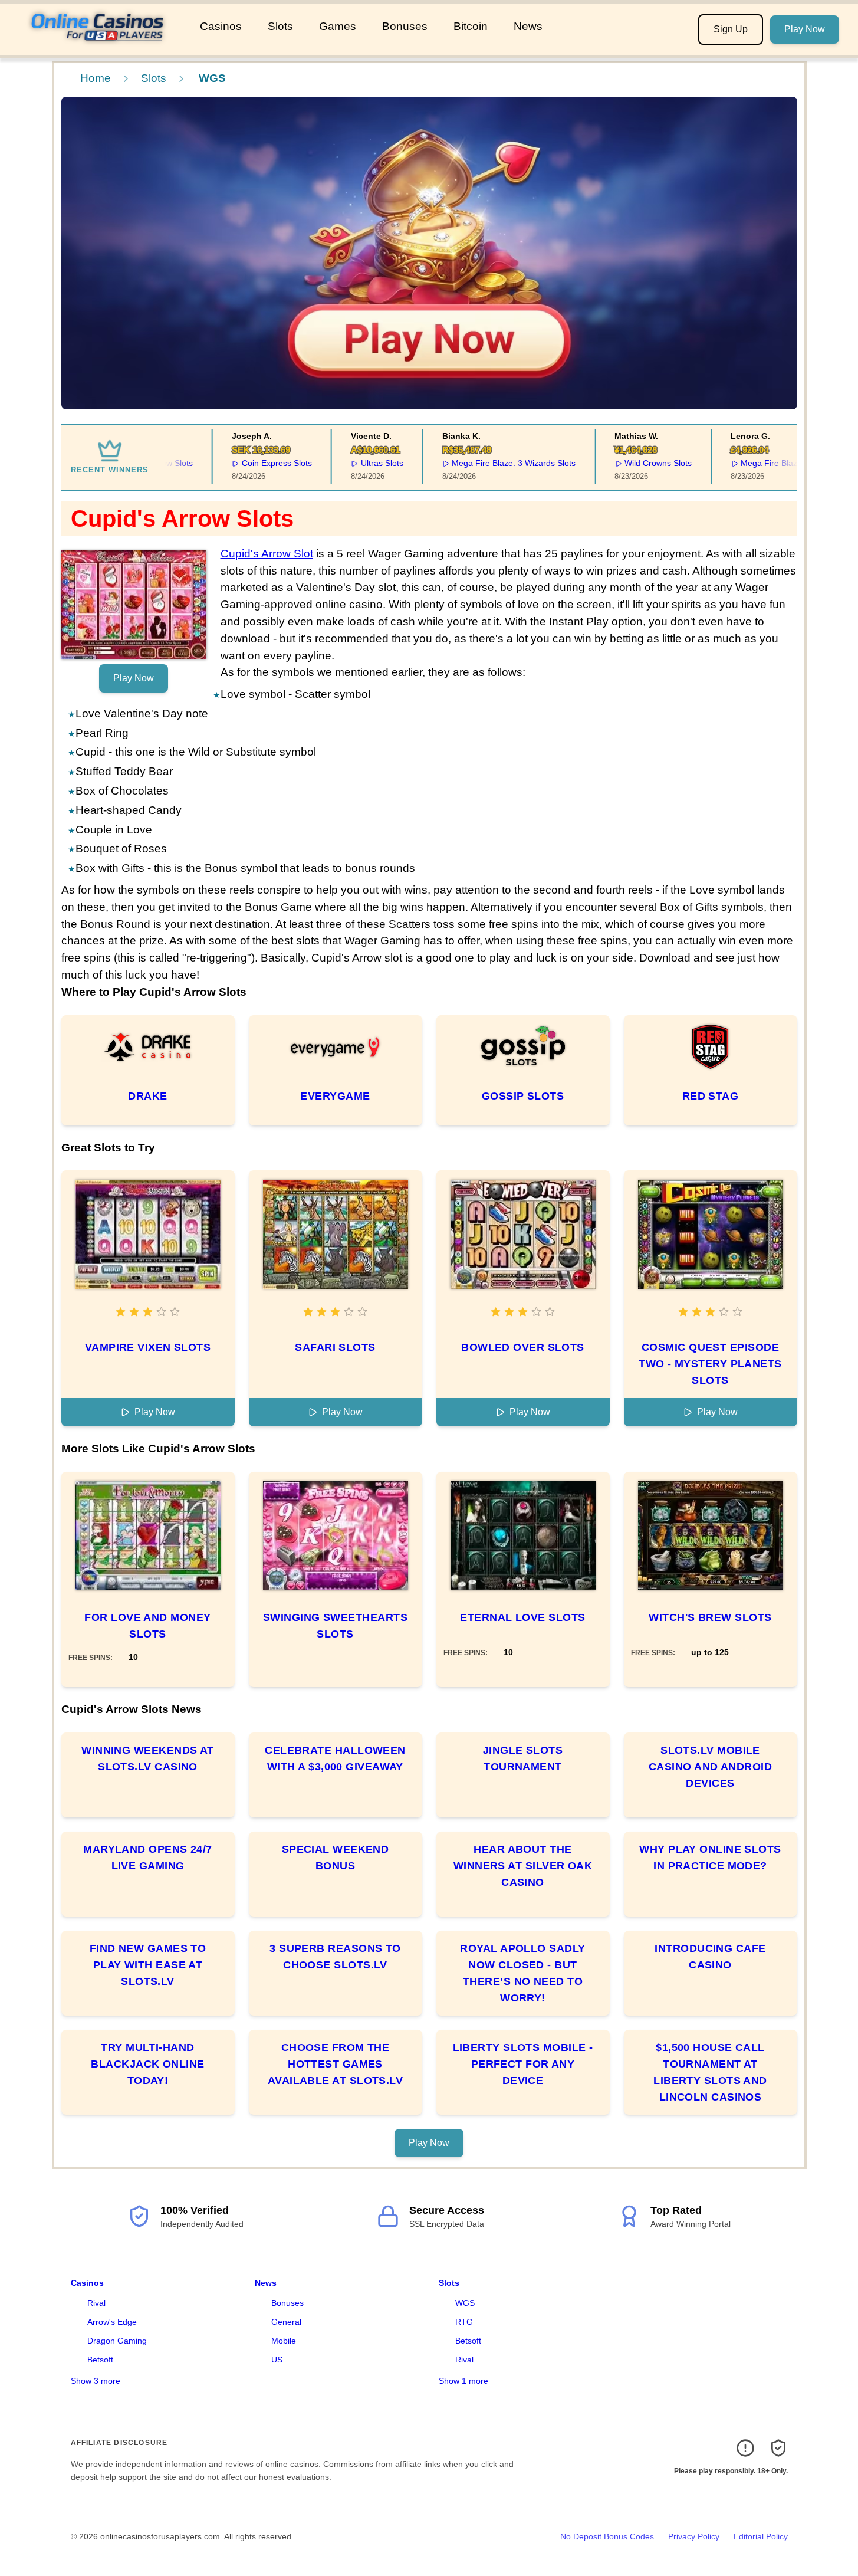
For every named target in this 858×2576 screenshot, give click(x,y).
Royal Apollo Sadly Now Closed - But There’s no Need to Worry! (522, 1973)
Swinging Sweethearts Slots (335, 1626)
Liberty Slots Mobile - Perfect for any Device (523, 2064)
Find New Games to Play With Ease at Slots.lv (148, 1965)
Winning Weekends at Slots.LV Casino (148, 1758)
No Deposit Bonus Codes (607, 2536)
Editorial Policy (761, 2536)
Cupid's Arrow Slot (267, 554)
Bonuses (405, 26)
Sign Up (731, 29)
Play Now (805, 29)
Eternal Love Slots (522, 1617)
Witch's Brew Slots (710, 1617)
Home (96, 78)
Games (338, 26)
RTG (464, 2322)
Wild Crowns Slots (632, 463)
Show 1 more (463, 2381)
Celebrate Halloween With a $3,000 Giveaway (335, 1758)
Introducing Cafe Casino (710, 1957)
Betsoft (100, 2360)
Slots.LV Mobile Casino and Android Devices (710, 1767)
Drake (147, 1096)
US (277, 2360)
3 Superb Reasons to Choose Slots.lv (335, 1957)
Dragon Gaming (117, 2341)
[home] (98, 47)
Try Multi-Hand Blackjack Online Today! (147, 2064)
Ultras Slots (355, 463)
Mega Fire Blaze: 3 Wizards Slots (487, 463)
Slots (280, 26)
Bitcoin (471, 26)
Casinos (221, 26)
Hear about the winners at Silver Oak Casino (523, 1866)
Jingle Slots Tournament (523, 1758)
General (286, 2322)
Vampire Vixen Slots (148, 1347)
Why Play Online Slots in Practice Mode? (710, 1858)
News (528, 26)
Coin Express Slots (250, 463)
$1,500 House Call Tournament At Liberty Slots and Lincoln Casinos (710, 2072)
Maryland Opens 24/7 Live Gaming (148, 1858)
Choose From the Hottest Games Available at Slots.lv (335, 2064)
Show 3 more (96, 2381)
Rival (96, 2303)
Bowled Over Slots (523, 1347)
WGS (465, 2303)
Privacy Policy (694, 2536)
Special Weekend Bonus (336, 1858)
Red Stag (711, 1096)
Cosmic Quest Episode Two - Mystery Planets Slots (710, 1364)
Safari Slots (335, 1347)
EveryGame (335, 1096)
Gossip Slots (523, 1096)
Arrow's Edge (112, 2322)
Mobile (284, 2341)
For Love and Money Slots (147, 1626)
